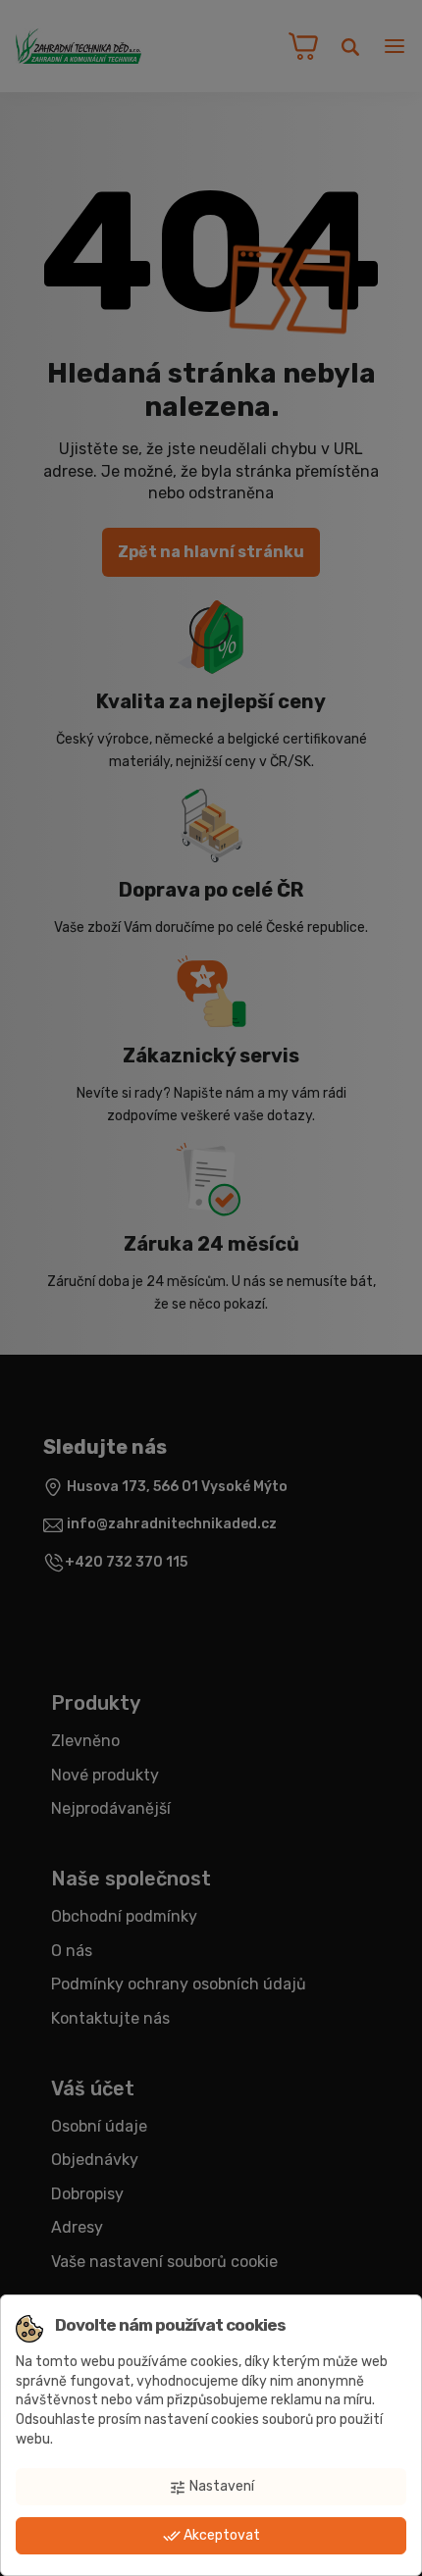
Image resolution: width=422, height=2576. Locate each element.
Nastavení (211, 2487)
